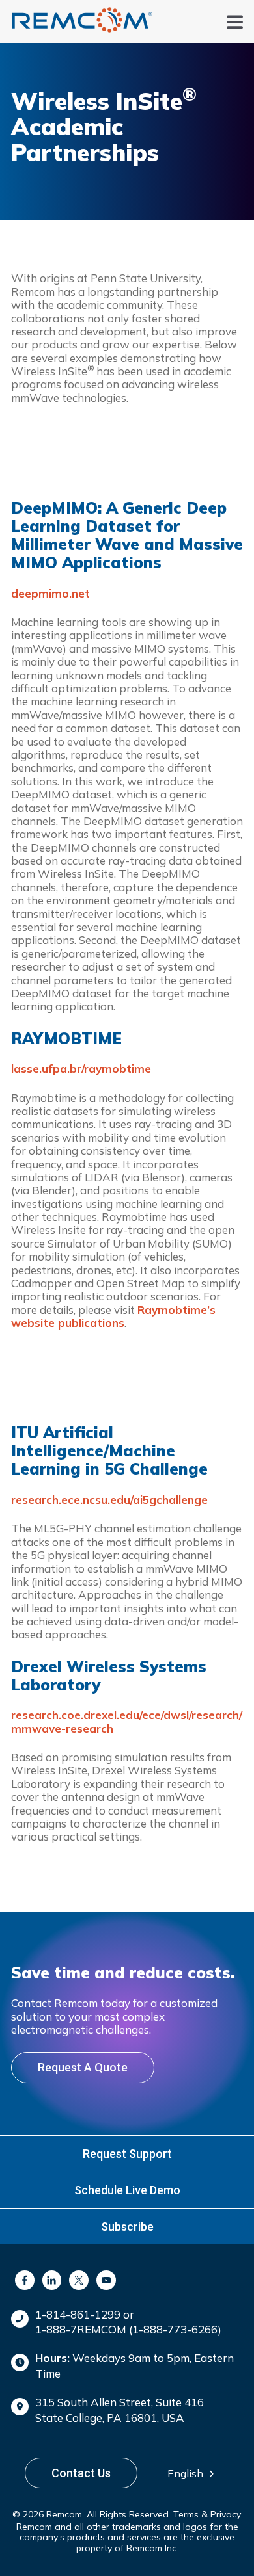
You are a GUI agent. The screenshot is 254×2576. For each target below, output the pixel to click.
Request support (127, 2154)
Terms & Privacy (207, 2514)
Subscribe (127, 2227)
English (185, 2473)
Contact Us (81, 2473)
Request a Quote (83, 2067)
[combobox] (195, 2473)
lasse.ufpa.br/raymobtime (81, 1069)
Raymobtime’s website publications (113, 1316)
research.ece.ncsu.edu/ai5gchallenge (109, 1500)
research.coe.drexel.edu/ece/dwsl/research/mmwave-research (127, 1721)
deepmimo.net (50, 593)
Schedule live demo (127, 2190)
